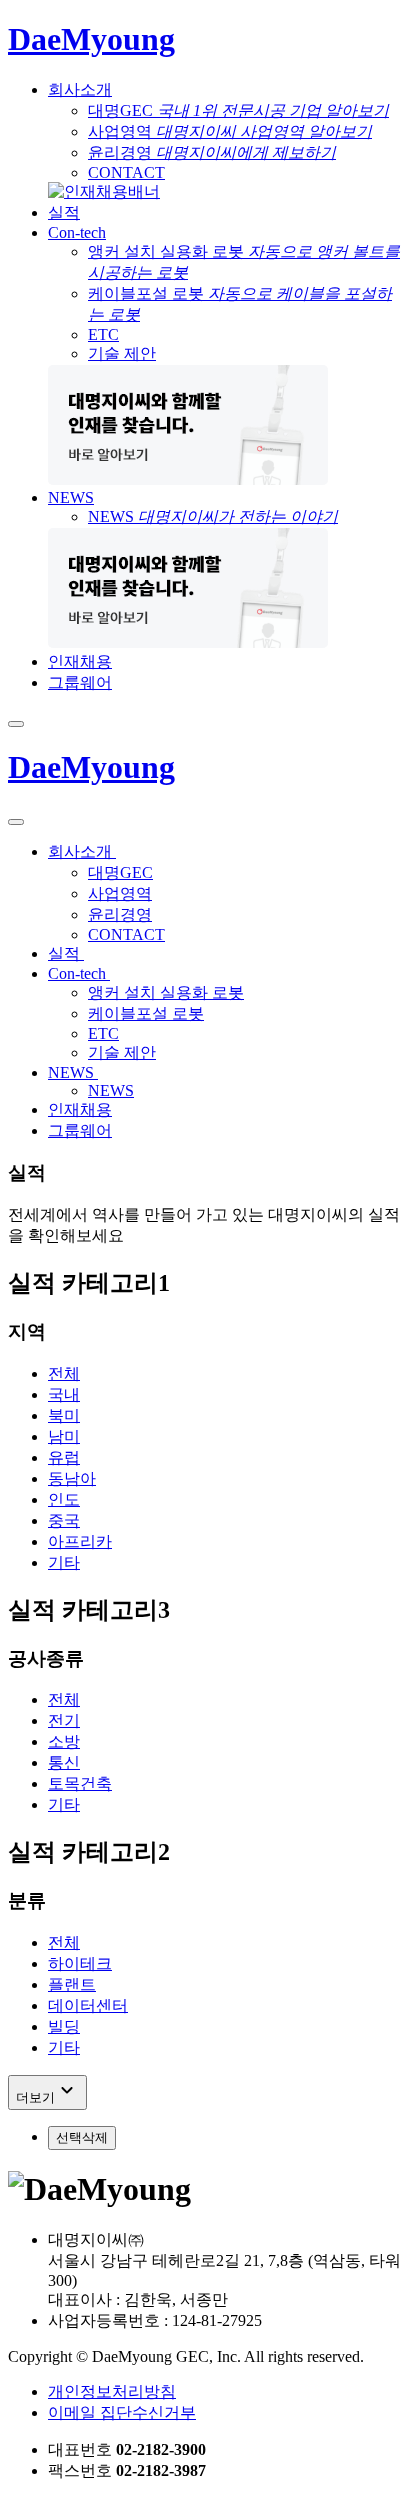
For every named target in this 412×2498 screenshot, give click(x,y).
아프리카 (80, 1541)
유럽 (64, 1457)
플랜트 (72, 1984)
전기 (64, 1720)
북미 (64, 1415)
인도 (64, 1499)
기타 (64, 1562)
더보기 (47, 2091)
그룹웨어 (80, 682)
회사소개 (80, 89)
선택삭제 (82, 2137)
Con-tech (77, 232)
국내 (64, 1394)
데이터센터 (88, 2005)
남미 (64, 1436)
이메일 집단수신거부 (122, 2412)
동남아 (72, 1478)
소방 (64, 1741)
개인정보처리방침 (112, 2391)
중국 (64, 1520)
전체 (64, 1373)
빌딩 (64, 2026)
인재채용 (80, 661)
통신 (64, 1762)
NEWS (71, 497)
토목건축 (80, 1783)
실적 (64, 212)
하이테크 (80, 1963)
